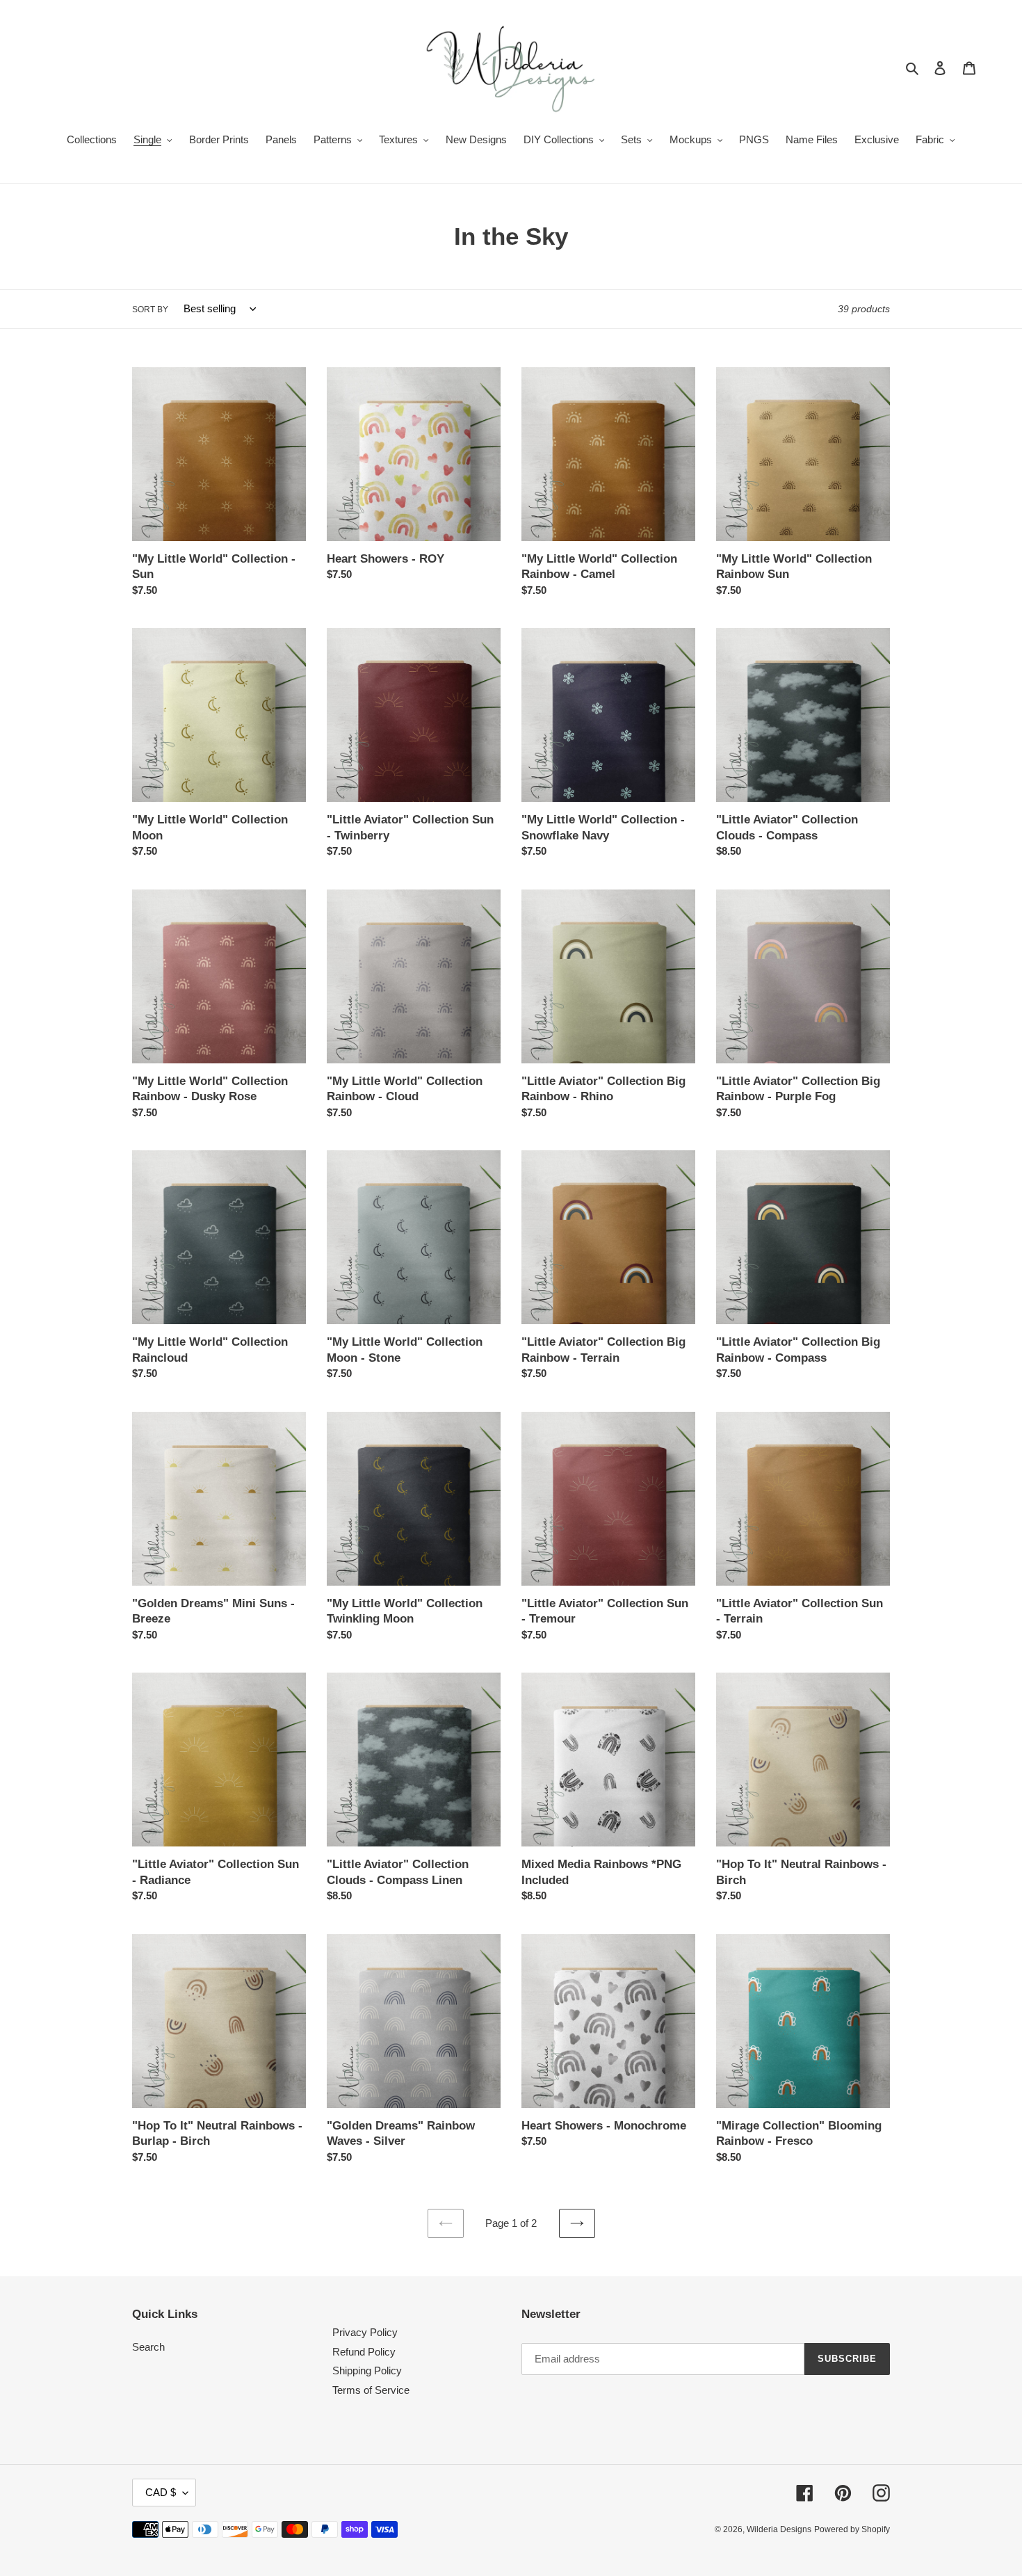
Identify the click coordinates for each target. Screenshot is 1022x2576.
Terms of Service (371, 2390)
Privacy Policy (365, 2332)
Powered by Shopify (852, 2529)
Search (148, 2347)
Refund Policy (364, 2352)
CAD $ (161, 2492)
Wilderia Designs (779, 2529)
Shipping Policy (367, 2370)
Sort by (150, 309)
